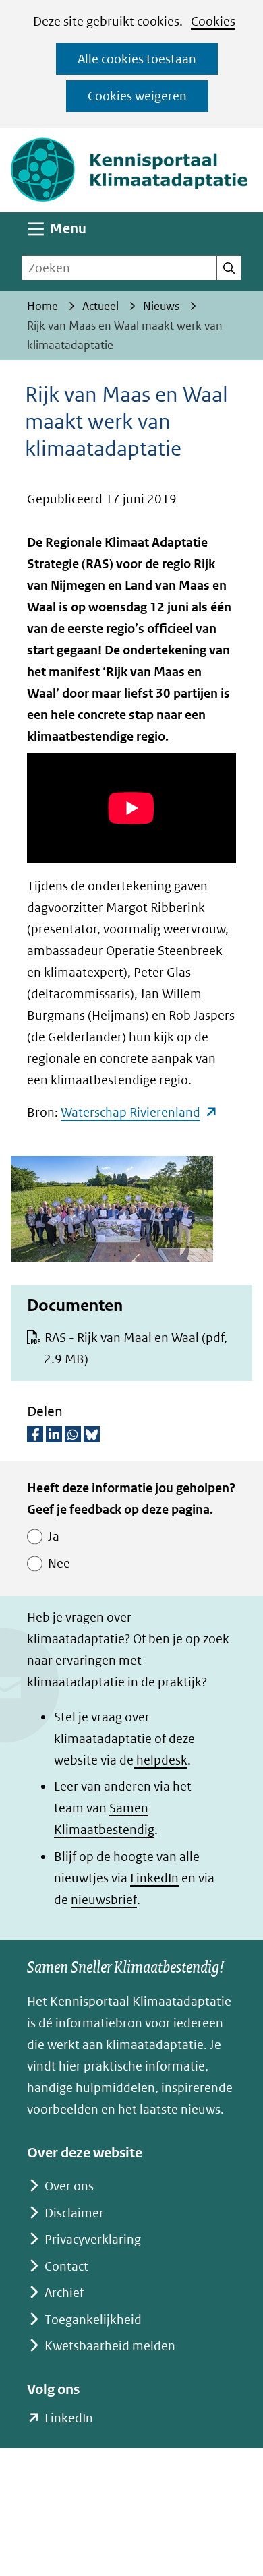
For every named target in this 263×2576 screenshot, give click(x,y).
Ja (54, 1536)
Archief (64, 2293)
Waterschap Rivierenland (139, 1112)
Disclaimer (74, 2213)
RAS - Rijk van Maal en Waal (136, 1348)
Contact (66, 2266)
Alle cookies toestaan (137, 59)
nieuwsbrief (104, 1900)
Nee (59, 1563)
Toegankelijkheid (93, 2320)
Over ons (69, 2186)
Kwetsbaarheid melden (110, 2346)
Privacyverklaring (93, 2239)
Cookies (213, 21)
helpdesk (160, 1760)
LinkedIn (154, 1878)
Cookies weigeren (137, 96)
